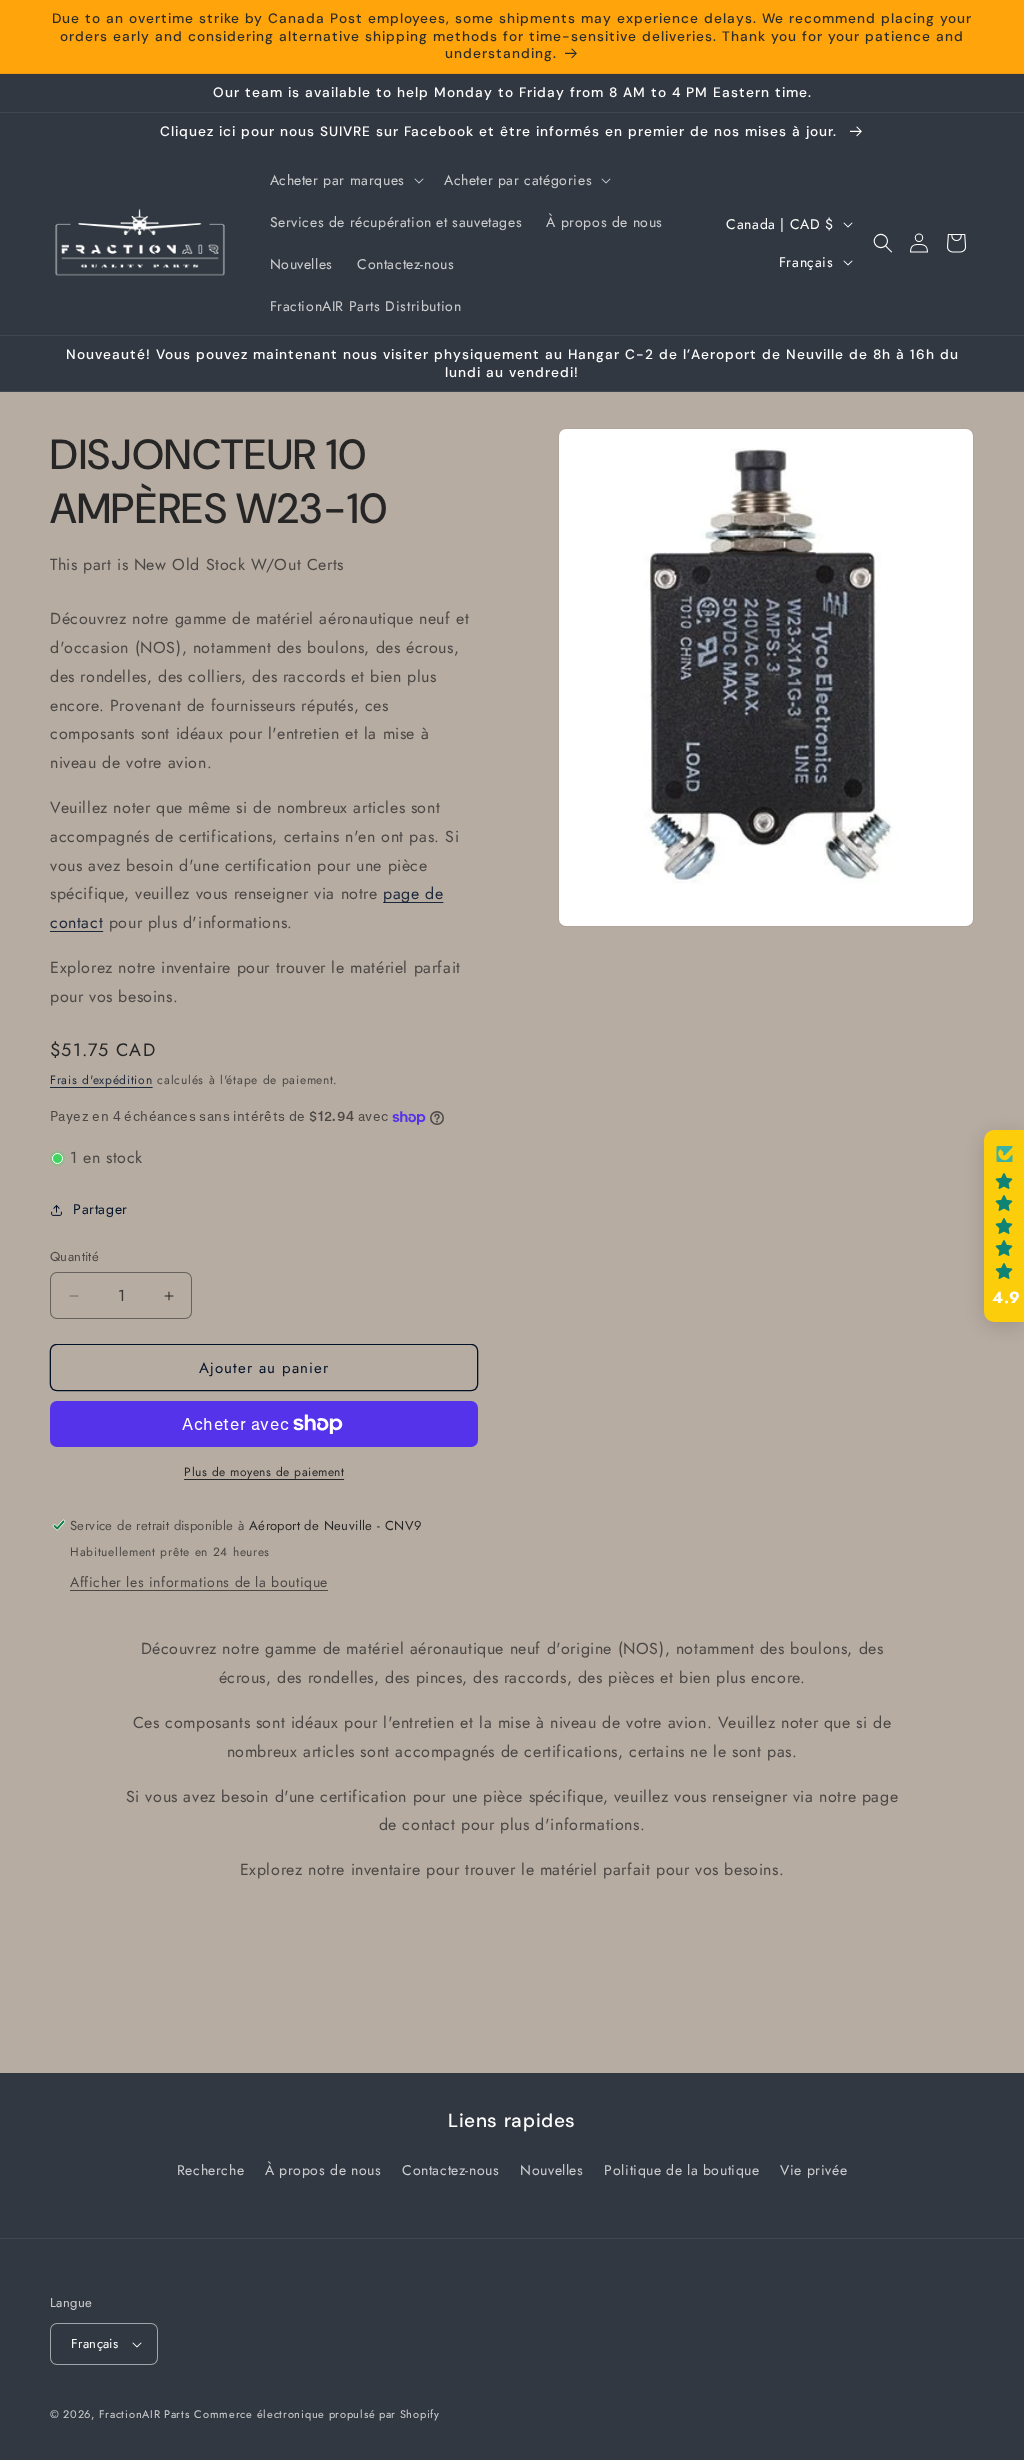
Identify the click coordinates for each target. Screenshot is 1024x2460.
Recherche (210, 2170)
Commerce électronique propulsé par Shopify (316, 2414)
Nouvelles (551, 2170)
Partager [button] (100, 1209)
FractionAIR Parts (144, 2414)
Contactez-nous (450, 2170)
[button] (345, 180)
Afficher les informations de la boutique (199, 1582)
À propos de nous (323, 2170)
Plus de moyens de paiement (264, 1472)
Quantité (74, 1256)
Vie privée (813, 2170)
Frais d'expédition (101, 1080)
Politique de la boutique (681, 2170)
